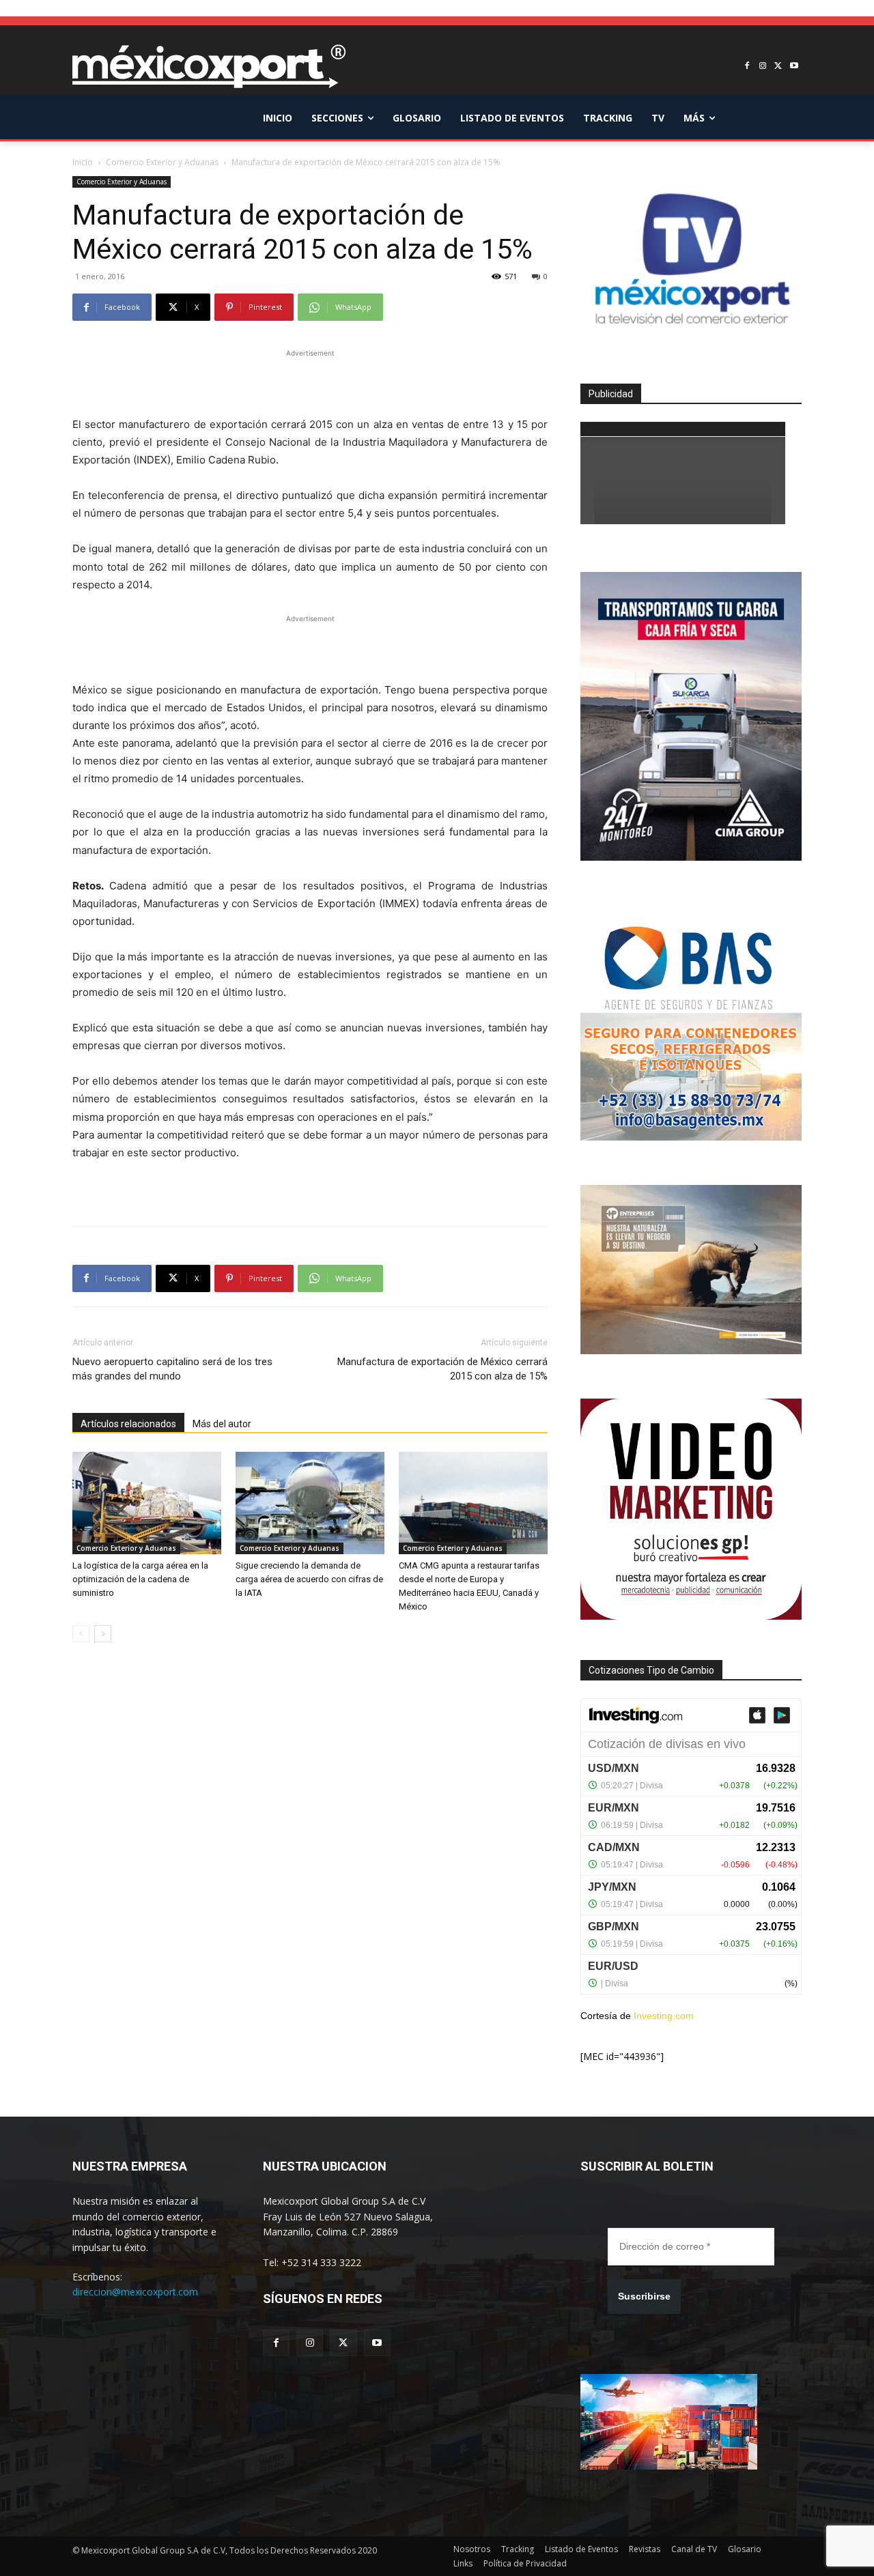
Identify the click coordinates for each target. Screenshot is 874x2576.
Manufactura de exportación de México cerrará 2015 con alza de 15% (442, 1369)
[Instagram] (763, 67)
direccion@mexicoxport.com (135, 2292)
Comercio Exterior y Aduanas (162, 162)
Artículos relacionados (128, 1424)
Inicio (83, 162)
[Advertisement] (310, 381)
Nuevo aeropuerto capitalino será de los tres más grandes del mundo (172, 1369)
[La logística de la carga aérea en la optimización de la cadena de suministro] (147, 1503)
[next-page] (103, 1634)
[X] (778, 67)
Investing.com (664, 2016)
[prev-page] (81, 1634)
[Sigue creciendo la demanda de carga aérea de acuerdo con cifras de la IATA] (310, 1503)
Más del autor (222, 1424)
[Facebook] (747, 67)
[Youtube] (794, 67)
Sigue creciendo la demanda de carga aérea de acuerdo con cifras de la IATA (309, 1579)
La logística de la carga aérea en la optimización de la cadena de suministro (140, 1579)
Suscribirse (644, 2296)
